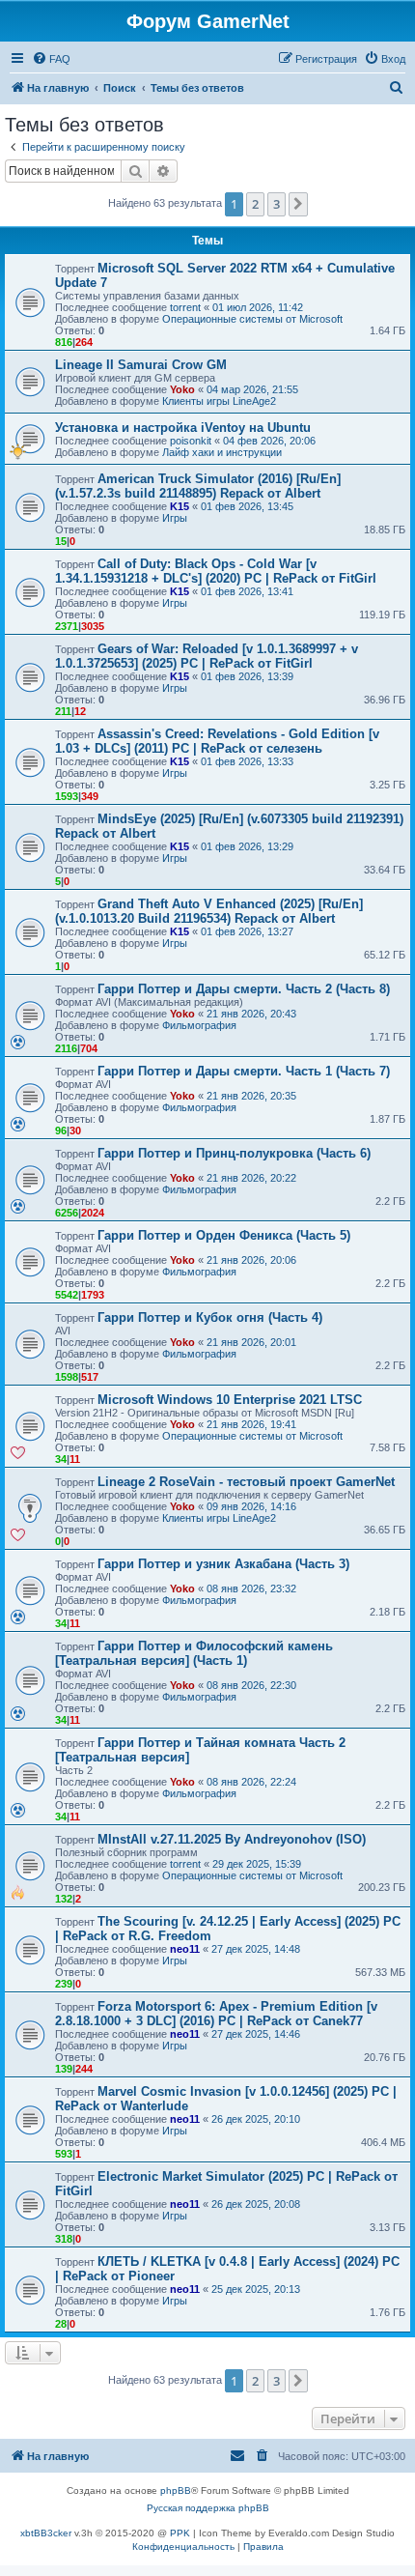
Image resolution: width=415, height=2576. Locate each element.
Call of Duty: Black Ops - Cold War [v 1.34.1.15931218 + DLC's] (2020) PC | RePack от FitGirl (216, 571)
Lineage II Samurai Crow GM (141, 365)
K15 (180, 506)
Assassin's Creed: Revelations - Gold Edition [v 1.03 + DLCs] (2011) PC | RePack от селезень (217, 741)
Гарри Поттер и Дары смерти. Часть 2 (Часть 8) (244, 989)
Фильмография (199, 1025)
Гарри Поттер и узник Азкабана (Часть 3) (223, 1564)
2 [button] (255, 204)
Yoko (182, 389)
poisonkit (191, 441)
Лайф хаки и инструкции (222, 452)
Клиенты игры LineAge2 (219, 401)
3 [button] (277, 204)
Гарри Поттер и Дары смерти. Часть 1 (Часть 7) (244, 1071)
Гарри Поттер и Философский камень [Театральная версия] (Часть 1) (194, 1653)
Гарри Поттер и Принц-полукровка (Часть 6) (234, 1153)
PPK (180, 2533)
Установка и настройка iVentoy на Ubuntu (183, 428)
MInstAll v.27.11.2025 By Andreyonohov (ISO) (232, 1839)
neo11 (185, 1949)
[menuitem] (51, 59)
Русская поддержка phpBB (208, 2508)
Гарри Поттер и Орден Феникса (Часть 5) (224, 1235)
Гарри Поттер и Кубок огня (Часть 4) (210, 1317)
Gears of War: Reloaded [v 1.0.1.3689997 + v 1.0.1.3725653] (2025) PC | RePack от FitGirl (207, 656)
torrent (185, 307)
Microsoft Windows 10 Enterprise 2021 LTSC (230, 1400)
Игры (175, 518)
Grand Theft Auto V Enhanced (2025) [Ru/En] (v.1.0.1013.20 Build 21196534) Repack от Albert (209, 911)
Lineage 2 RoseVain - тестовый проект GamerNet (246, 1482)
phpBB (176, 2490)
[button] (298, 204)
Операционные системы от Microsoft (252, 319)
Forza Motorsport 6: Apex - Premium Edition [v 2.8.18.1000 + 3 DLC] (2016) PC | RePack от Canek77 (216, 2014)
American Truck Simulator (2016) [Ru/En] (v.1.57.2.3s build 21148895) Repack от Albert (198, 486)
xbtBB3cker (46, 2533)
